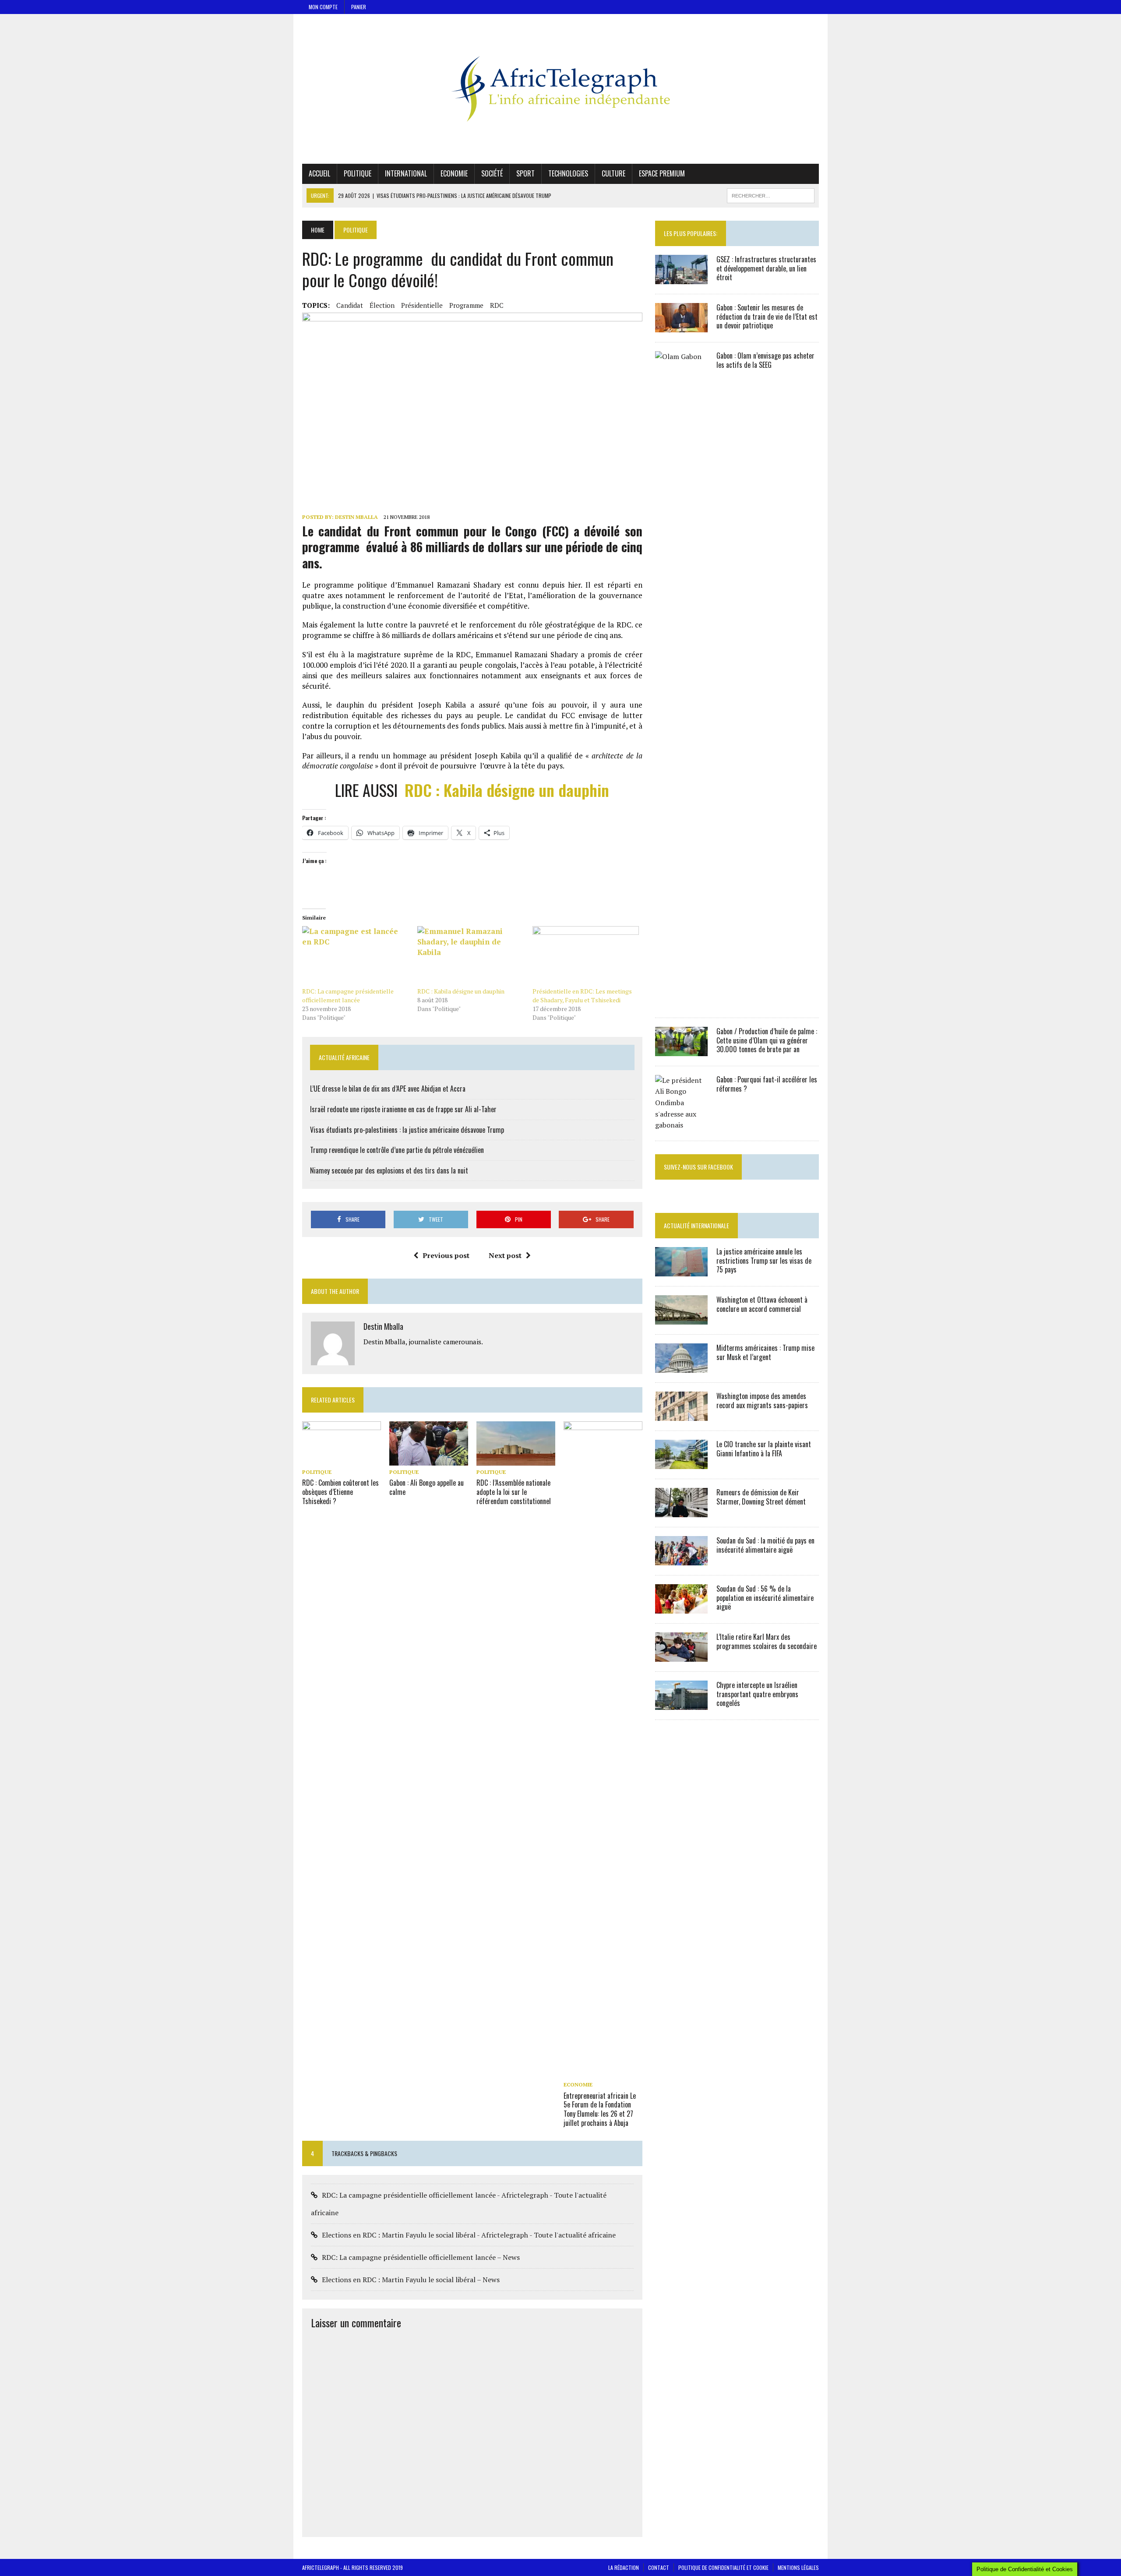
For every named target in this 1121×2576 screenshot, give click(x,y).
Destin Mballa (356, 517)
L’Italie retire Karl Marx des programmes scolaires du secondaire (767, 1641)
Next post (505, 1255)
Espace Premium (662, 173)
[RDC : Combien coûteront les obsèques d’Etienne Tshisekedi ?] (342, 1460)
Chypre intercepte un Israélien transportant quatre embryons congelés (757, 1694)
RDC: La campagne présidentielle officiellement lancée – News (421, 2257)
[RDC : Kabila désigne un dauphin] (471, 957)
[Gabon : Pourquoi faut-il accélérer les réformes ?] (681, 1125)
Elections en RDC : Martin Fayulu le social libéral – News (411, 2280)
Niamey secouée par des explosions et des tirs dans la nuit (389, 1170)
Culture (613, 173)
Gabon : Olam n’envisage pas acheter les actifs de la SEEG (765, 360)
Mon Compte (323, 7)
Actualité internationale (696, 1225)
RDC (497, 305)
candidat (350, 305)
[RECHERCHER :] (771, 194)
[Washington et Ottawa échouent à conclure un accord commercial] (681, 1318)
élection (382, 305)
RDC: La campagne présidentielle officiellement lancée (348, 996)
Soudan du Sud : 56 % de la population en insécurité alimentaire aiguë (765, 1598)
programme (466, 305)
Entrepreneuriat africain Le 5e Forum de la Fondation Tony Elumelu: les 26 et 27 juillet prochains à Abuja (600, 2109)
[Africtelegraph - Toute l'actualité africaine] (560, 89)
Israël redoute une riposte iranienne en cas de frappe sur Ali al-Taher (403, 1109)
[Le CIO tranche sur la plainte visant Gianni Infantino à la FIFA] (681, 1463)
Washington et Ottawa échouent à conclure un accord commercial (762, 1304)
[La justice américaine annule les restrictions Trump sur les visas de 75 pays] (681, 1270)
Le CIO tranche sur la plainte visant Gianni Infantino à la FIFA (764, 1449)
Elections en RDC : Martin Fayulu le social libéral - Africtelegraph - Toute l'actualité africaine (469, 2235)
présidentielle (422, 305)
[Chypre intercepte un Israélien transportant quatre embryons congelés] (681, 1704)
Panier (359, 7)
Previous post (446, 1255)
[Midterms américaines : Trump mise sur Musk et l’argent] (681, 1367)
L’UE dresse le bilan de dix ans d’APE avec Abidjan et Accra (388, 1089)
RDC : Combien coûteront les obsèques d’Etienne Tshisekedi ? (340, 1492)
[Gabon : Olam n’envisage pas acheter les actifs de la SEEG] (681, 1002)
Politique (358, 173)
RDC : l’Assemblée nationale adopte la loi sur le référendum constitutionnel (514, 1492)
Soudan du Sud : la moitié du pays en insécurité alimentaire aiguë (765, 1545)
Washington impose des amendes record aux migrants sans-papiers (762, 1401)
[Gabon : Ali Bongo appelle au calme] (429, 1460)
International (406, 173)
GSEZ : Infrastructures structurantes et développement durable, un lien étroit (766, 268)
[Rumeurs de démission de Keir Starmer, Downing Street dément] (681, 1511)
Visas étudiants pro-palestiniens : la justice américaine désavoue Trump (407, 1130)
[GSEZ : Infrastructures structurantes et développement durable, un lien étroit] (681, 278)
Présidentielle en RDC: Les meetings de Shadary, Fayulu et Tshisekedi (582, 996)
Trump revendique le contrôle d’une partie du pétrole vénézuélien (397, 1150)
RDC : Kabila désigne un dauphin (507, 790)
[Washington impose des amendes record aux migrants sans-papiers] (681, 1415)
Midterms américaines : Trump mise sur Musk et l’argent (765, 1352)
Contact (659, 2567)
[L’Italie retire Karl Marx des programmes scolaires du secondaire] (681, 1656)
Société (492, 173)
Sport (525, 173)
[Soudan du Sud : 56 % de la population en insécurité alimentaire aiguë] (681, 1607)
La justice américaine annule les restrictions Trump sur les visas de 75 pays (764, 1261)
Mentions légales (798, 2567)
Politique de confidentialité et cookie (723, 2567)
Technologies (568, 173)
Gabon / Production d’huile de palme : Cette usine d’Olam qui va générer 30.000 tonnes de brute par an (767, 1040)
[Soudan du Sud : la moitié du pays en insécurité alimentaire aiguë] (681, 1559)
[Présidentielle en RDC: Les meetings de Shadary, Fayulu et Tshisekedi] (586, 957)
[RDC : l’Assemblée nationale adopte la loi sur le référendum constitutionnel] (516, 1460)
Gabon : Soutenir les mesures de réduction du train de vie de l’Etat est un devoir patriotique (767, 317)
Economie (454, 173)
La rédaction (624, 2567)
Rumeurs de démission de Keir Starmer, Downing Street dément (761, 1497)
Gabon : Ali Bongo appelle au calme (427, 1487)
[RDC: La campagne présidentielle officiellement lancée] (355, 957)
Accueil (319, 173)
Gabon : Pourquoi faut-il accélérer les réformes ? (767, 1084)
